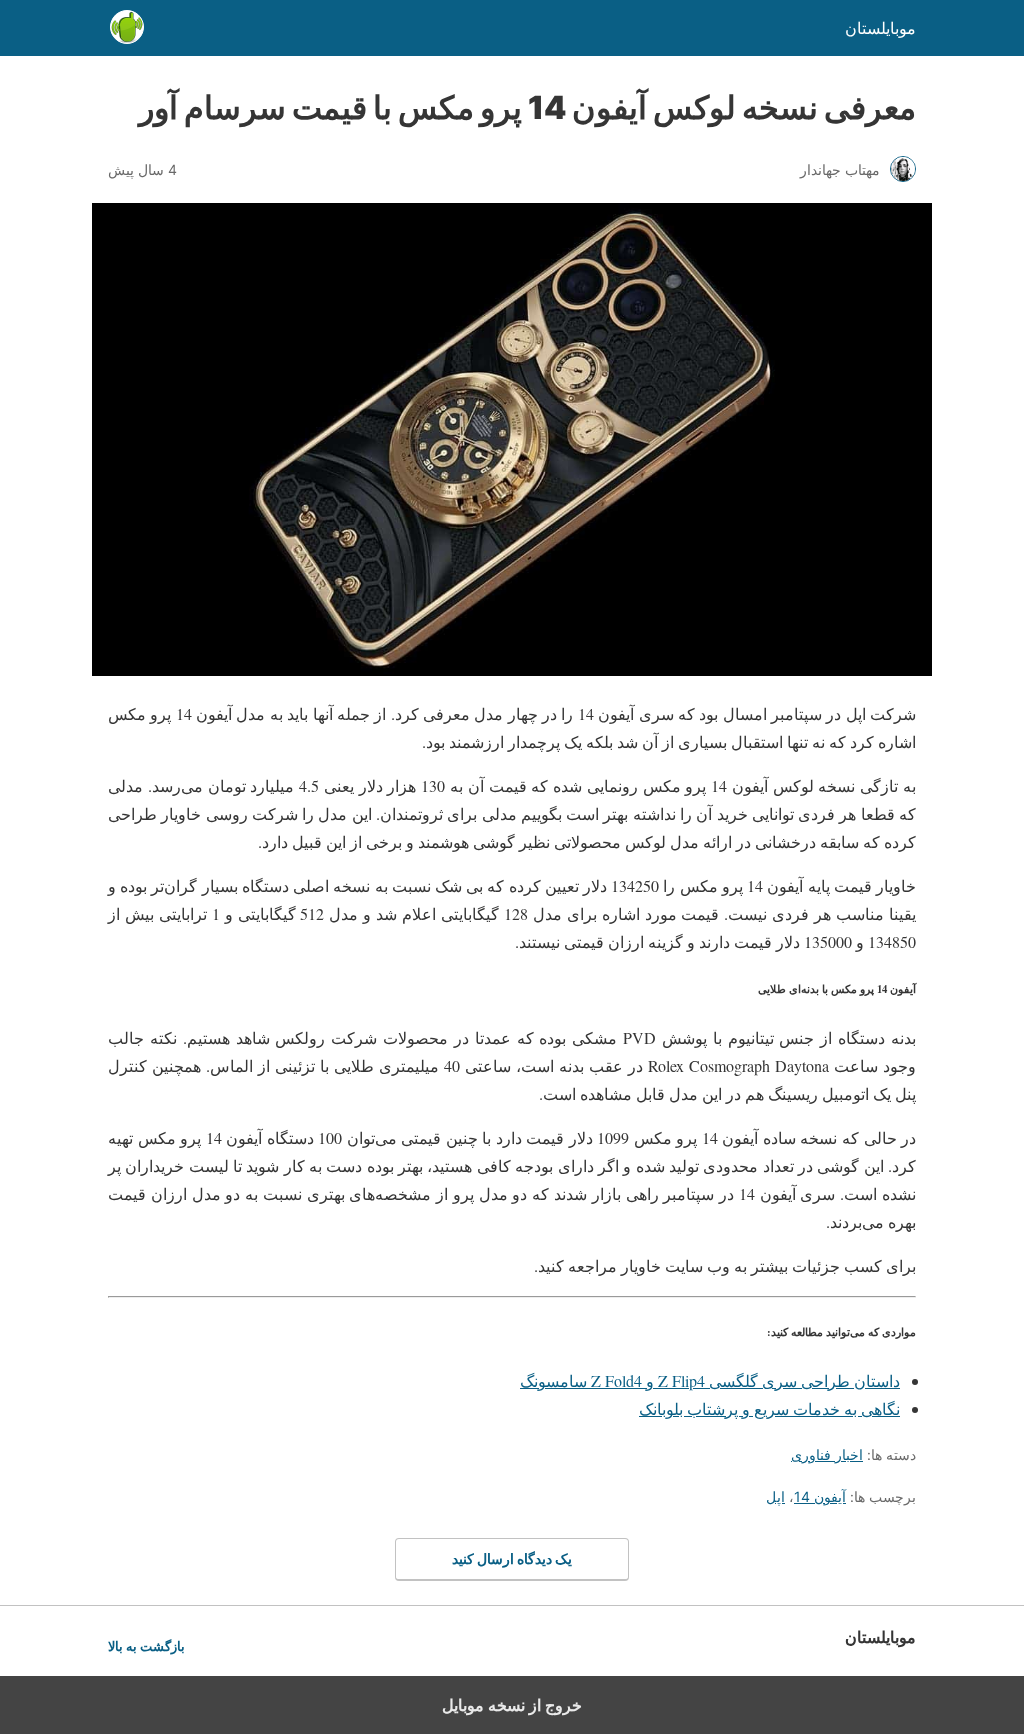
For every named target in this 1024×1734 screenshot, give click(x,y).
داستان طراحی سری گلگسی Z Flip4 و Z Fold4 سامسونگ (710, 1380)
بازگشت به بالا (146, 1646)
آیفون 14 (820, 1496)
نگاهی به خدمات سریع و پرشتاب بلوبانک (769, 1408)
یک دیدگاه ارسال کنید (512, 1558)
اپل (775, 1496)
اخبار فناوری (827, 1454)
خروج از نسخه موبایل (512, 1705)
